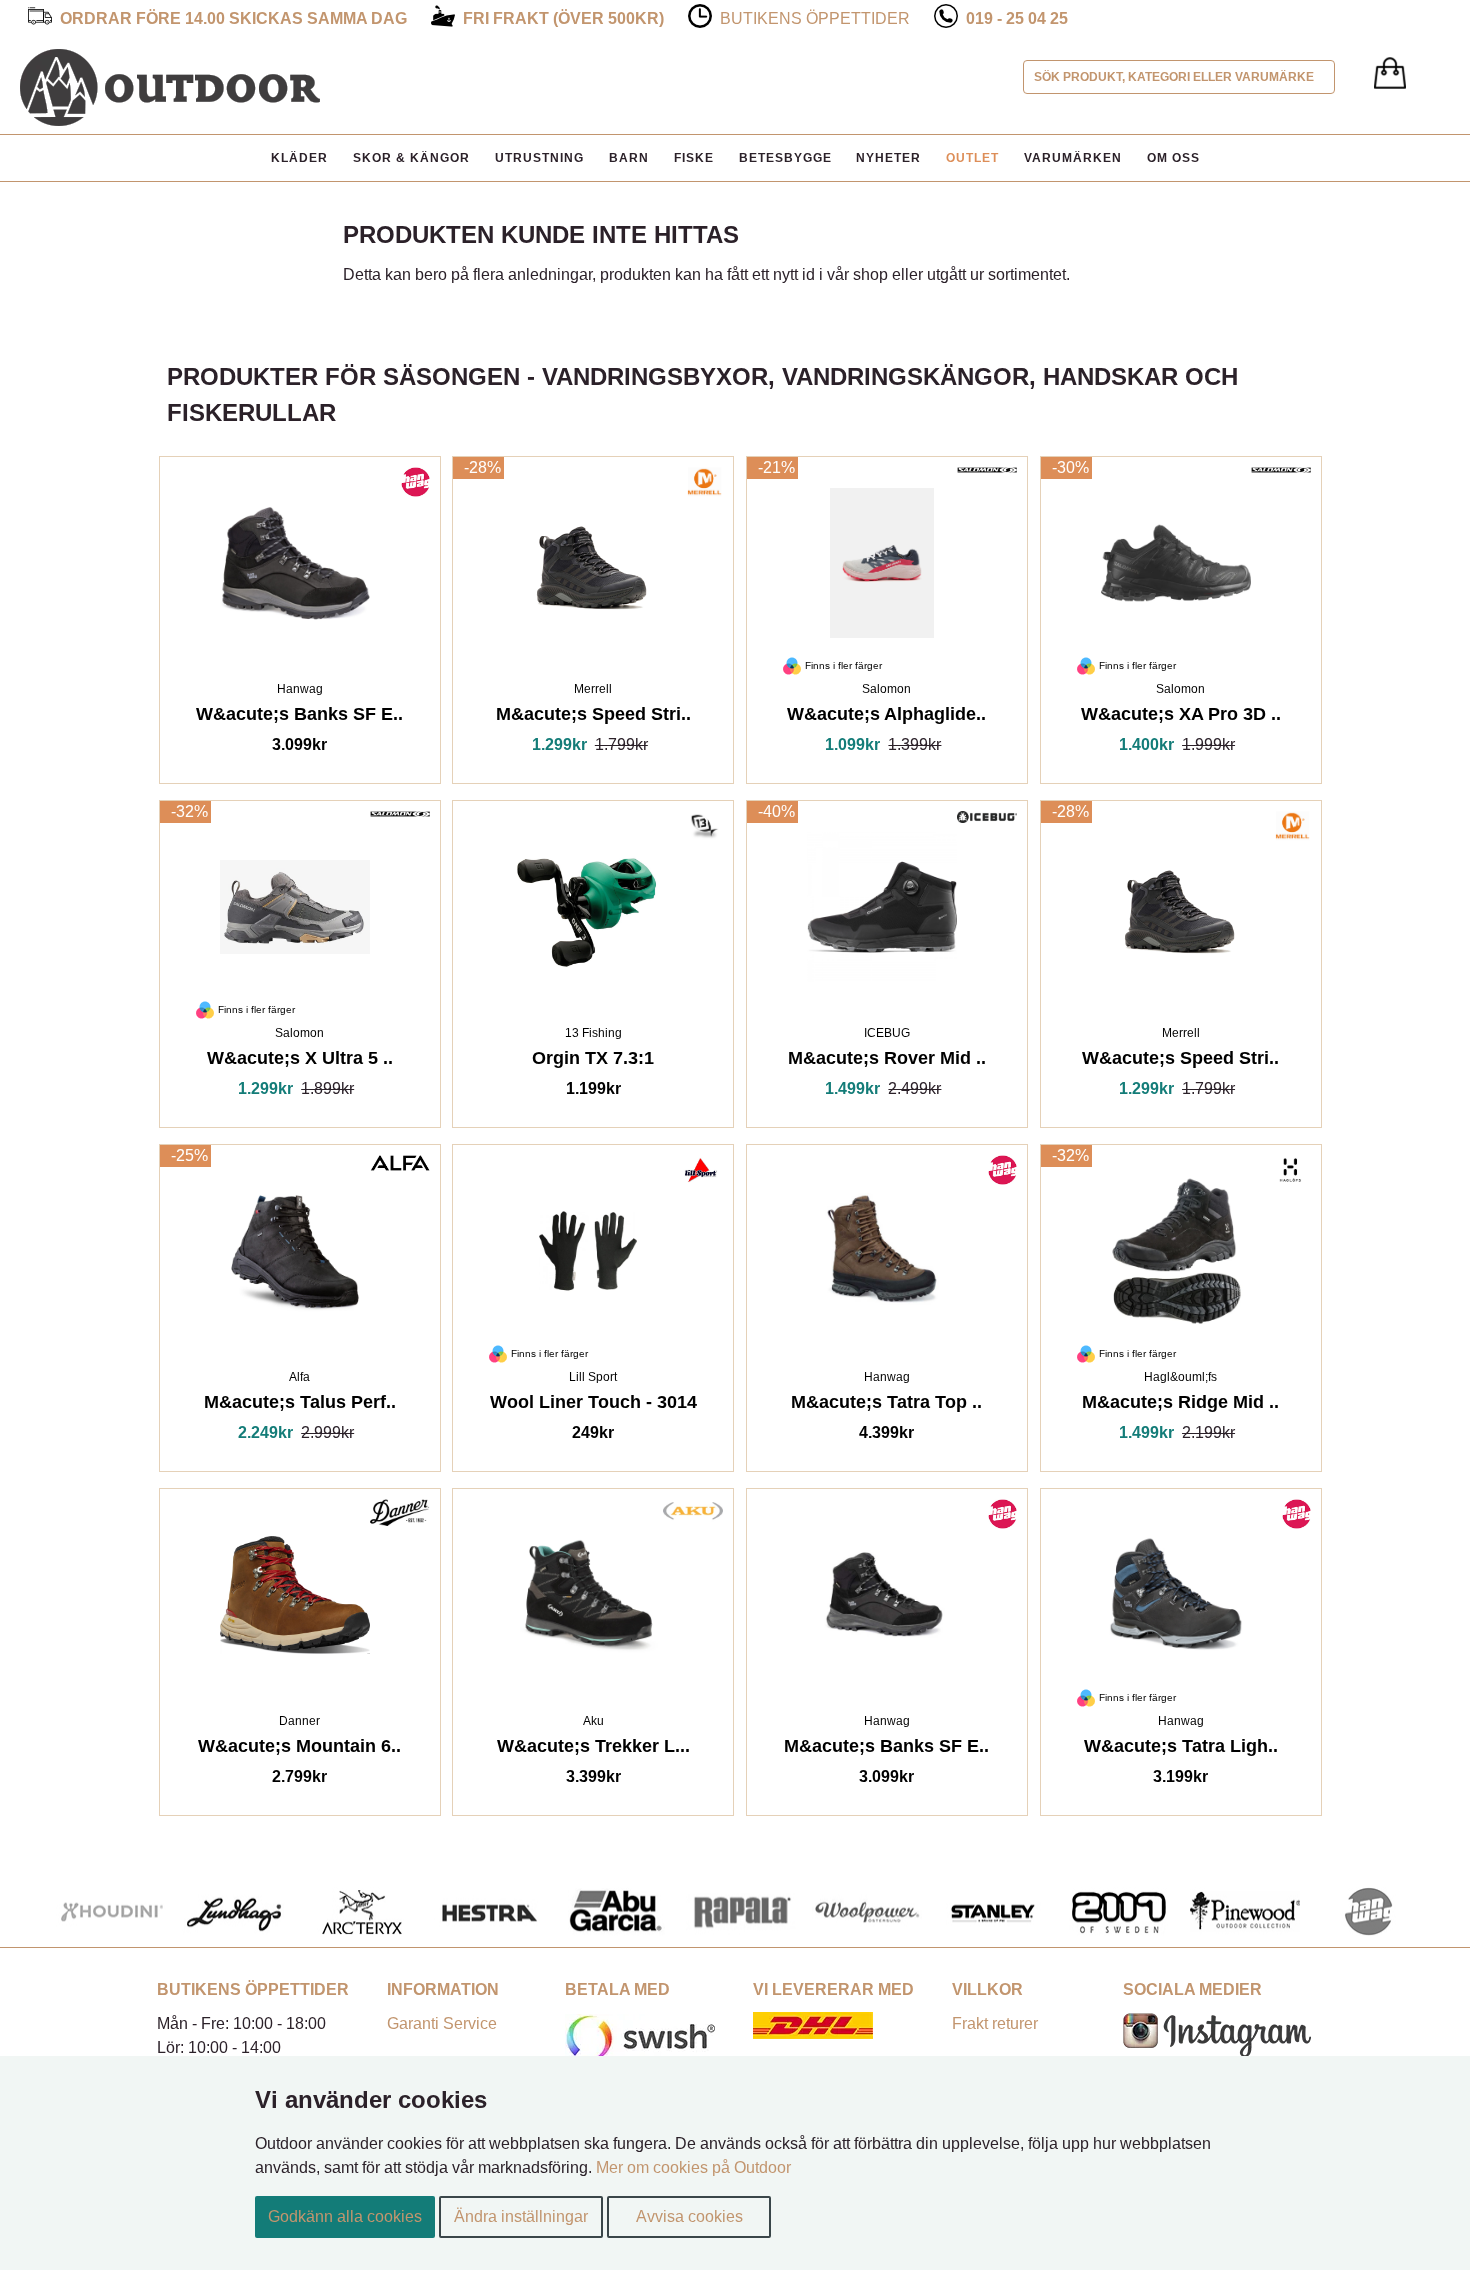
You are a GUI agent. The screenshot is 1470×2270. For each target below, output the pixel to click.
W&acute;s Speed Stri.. (1180, 1061)
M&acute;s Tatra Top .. (886, 1405)
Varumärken (1073, 158)
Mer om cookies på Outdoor (693, 2167)
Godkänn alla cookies (345, 2216)
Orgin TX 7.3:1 (593, 1061)
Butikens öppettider (815, 18)
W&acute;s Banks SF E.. (299, 717)
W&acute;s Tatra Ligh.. (1181, 1749)
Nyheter (888, 158)
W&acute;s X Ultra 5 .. (300, 1061)
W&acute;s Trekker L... (593, 1749)
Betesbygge (785, 158)
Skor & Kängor (411, 158)
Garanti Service (442, 2023)
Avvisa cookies (689, 2216)
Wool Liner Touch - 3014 (593, 1405)
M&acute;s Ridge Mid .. (1180, 1405)
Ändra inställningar (521, 2216)
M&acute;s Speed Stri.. (593, 717)
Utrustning (539, 158)
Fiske (694, 158)
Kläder (299, 158)
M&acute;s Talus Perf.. (300, 1405)
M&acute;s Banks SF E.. (886, 1749)
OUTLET (972, 158)
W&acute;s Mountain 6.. (299, 1749)
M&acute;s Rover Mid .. (887, 1061)
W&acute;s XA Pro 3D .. (1181, 717)
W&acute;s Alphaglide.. (886, 717)
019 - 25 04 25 (1017, 18)
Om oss (1173, 158)
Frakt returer (995, 2023)
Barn (629, 158)
